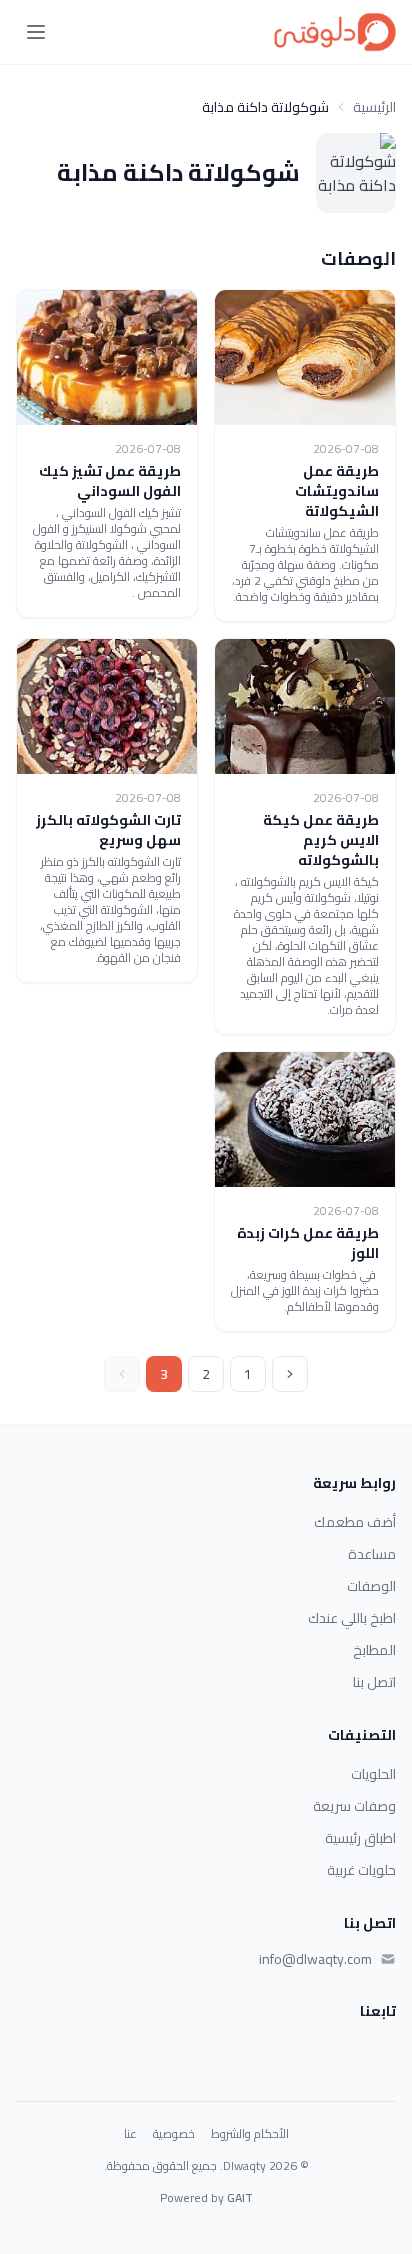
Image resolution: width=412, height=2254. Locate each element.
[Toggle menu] (36, 32)
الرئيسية (374, 107)
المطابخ (374, 1650)
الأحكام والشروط (250, 2134)
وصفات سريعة (354, 1806)
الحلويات (373, 1774)
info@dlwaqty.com (315, 1959)
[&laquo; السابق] (290, 1374)
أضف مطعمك (355, 1522)
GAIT (240, 2197)
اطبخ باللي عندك (352, 1618)
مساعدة (372, 1554)
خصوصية (174, 2134)
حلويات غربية (361, 1870)
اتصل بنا (374, 1682)
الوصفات (371, 1586)
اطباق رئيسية (360, 1838)
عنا (130, 2134)
